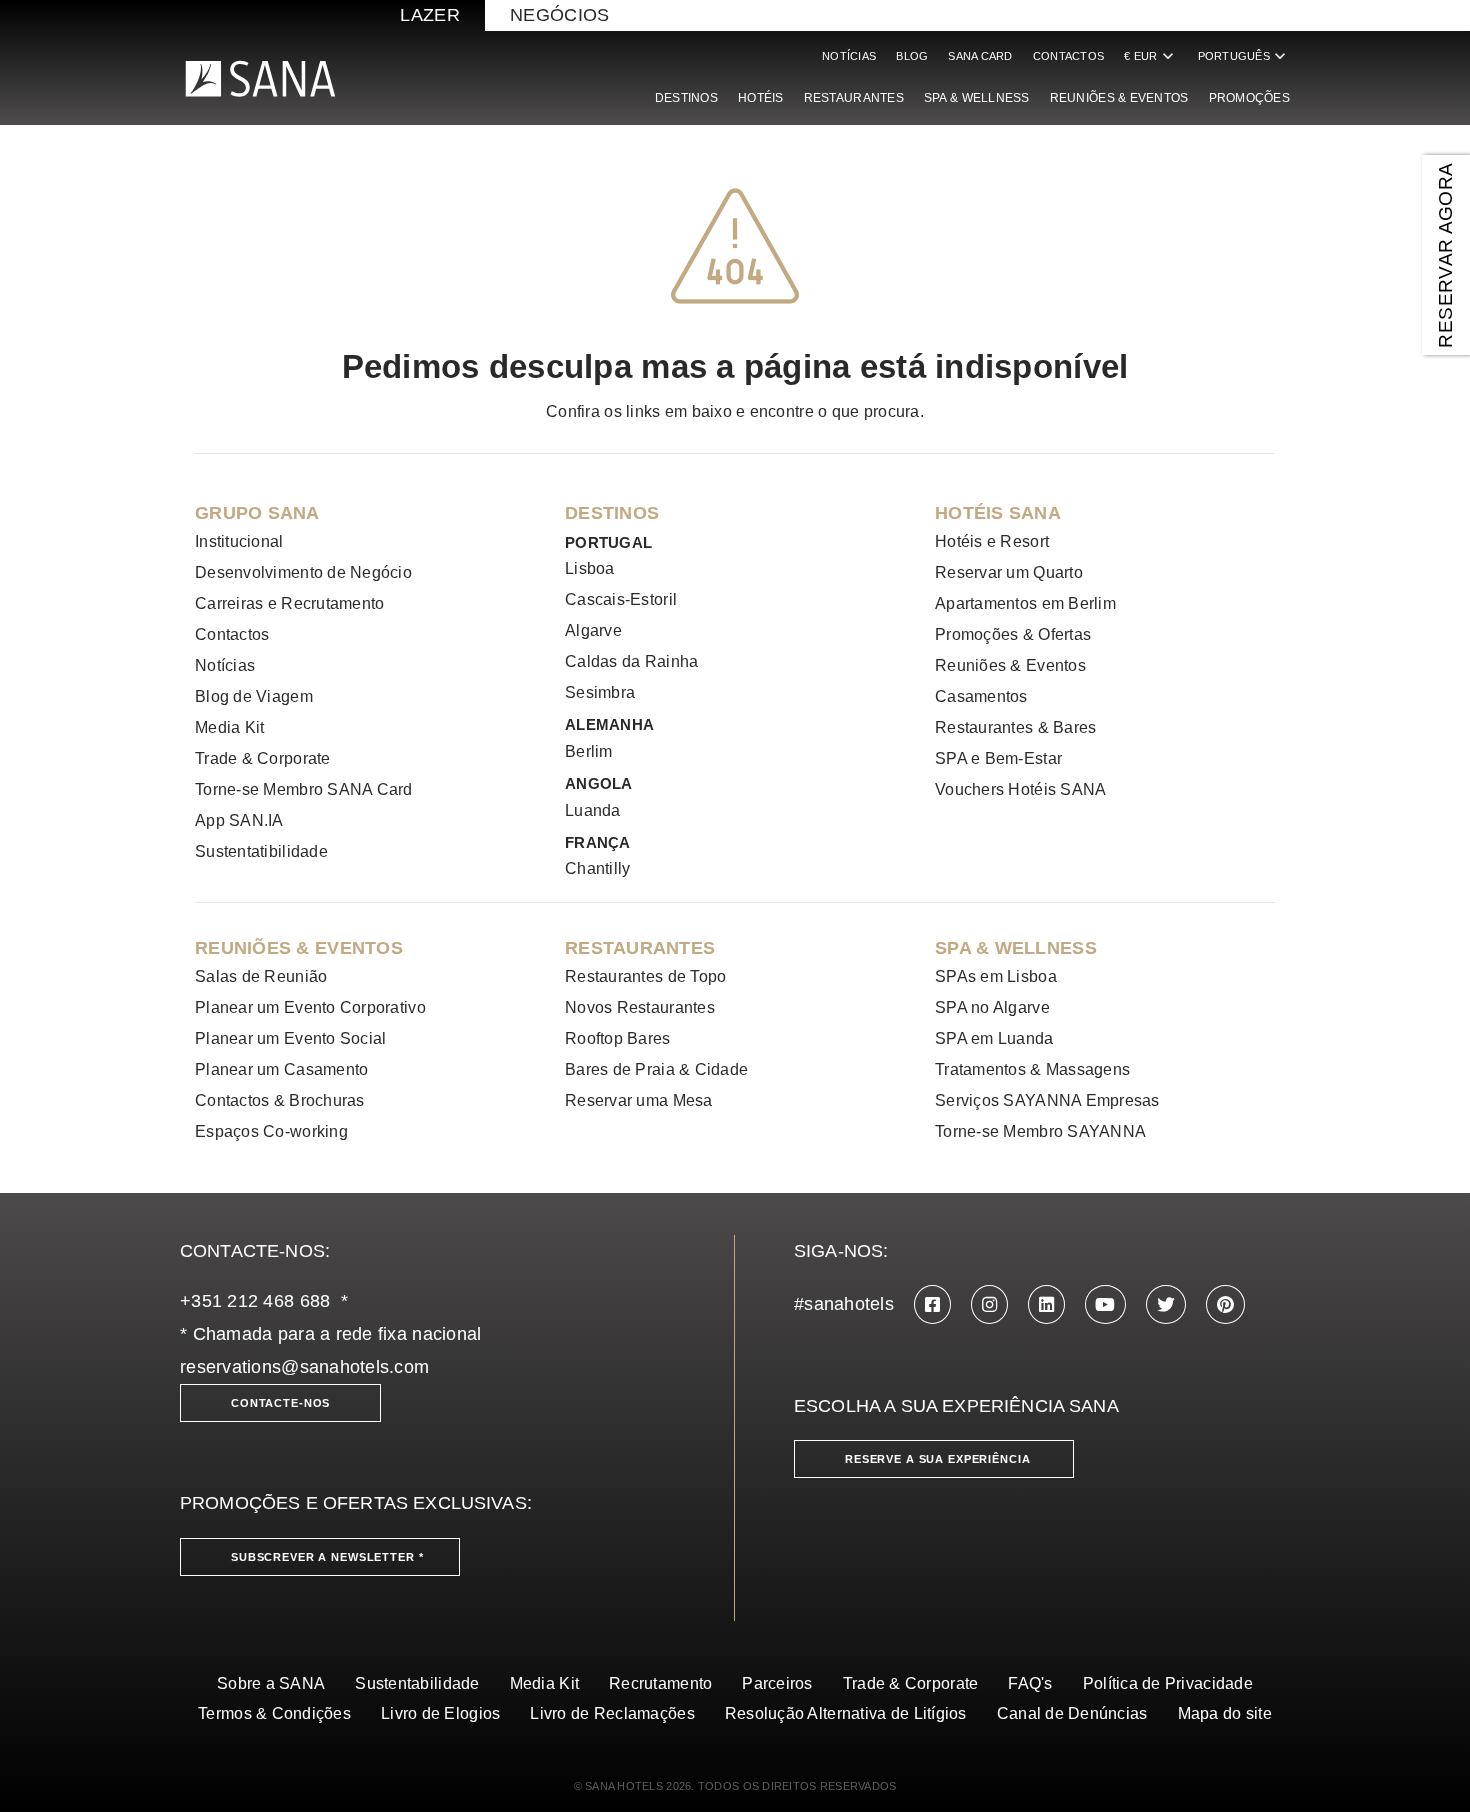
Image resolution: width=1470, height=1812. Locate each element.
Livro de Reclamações (612, 1713)
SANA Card (980, 56)
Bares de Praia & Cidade (656, 1069)
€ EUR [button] (1150, 56)
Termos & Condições (274, 1713)
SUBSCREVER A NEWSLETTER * (327, 1557)
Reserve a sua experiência (938, 1459)
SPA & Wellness (977, 98)
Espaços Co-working (271, 1131)
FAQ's (1030, 1683)
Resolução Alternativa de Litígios (846, 1713)
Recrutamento (660, 1683)
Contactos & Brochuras (280, 1100)
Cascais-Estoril (621, 599)
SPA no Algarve (992, 1007)
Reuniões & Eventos (1119, 98)
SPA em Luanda (994, 1038)
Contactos (1068, 56)
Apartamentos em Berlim (1025, 603)
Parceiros (777, 1683)
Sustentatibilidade (261, 851)
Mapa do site (1225, 1713)
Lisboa (590, 568)
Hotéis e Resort (992, 541)
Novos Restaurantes (640, 1007)
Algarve (593, 630)
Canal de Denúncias (1072, 1713)
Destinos (686, 98)
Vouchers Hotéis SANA (1020, 789)
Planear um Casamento (281, 1069)
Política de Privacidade (1168, 1683)
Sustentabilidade (417, 1683)
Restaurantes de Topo (645, 976)
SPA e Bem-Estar (998, 758)
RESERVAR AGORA (1445, 254)
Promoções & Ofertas (1013, 634)
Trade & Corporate (263, 758)
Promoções (1249, 98)
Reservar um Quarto (1009, 572)
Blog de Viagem (254, 696)
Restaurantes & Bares (1015, 727)
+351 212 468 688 (255, 1301)
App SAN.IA (239, 820)
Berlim (589, 751)
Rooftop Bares (618, 1038)
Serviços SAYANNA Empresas (1047, 1100)
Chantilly (597, 868)
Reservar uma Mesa (639, 1100)
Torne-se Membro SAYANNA (1040, 1131)
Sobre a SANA (271, 1683)
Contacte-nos (280, 1403)
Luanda (593, 810)
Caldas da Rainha (631, 661)
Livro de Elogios (440, 1713)
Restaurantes (854, 98)
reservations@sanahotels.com (304, 1367)
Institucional (239, 541)
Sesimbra (600, 692)
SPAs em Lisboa (996, 976)
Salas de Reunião (261, 976)
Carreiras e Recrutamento (289, 603)
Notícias (849, 56)
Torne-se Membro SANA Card (304, 789)
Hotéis (761, 98)
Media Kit (229, 727)
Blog (912, 56)
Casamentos (981, 696)
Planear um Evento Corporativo (310, 1007)
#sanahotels (844, 1304)
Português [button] (1244, 56)
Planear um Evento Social (290, 1038)
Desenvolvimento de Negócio (303, 572)
